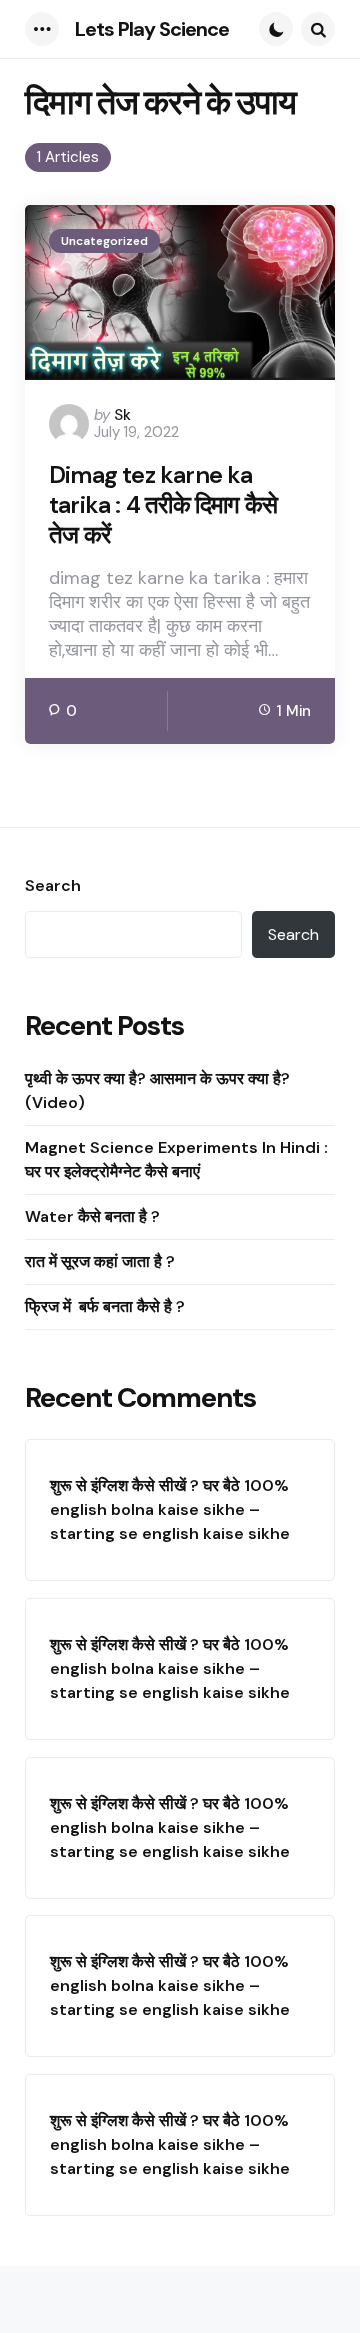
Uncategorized (104, 241)
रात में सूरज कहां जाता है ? (100, 1261)
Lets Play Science (152, 29)
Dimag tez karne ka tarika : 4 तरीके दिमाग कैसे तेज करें (163, 505)
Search (53, 886)
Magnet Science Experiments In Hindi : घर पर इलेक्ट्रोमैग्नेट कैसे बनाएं (176, 1159)
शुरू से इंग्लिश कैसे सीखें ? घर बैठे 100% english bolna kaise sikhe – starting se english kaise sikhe (170, 1509)
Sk (122, 415)
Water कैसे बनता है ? (92, 1216)
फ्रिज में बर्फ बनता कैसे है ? (107, 1306)
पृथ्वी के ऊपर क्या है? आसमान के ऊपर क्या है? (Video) (157, 1090)
